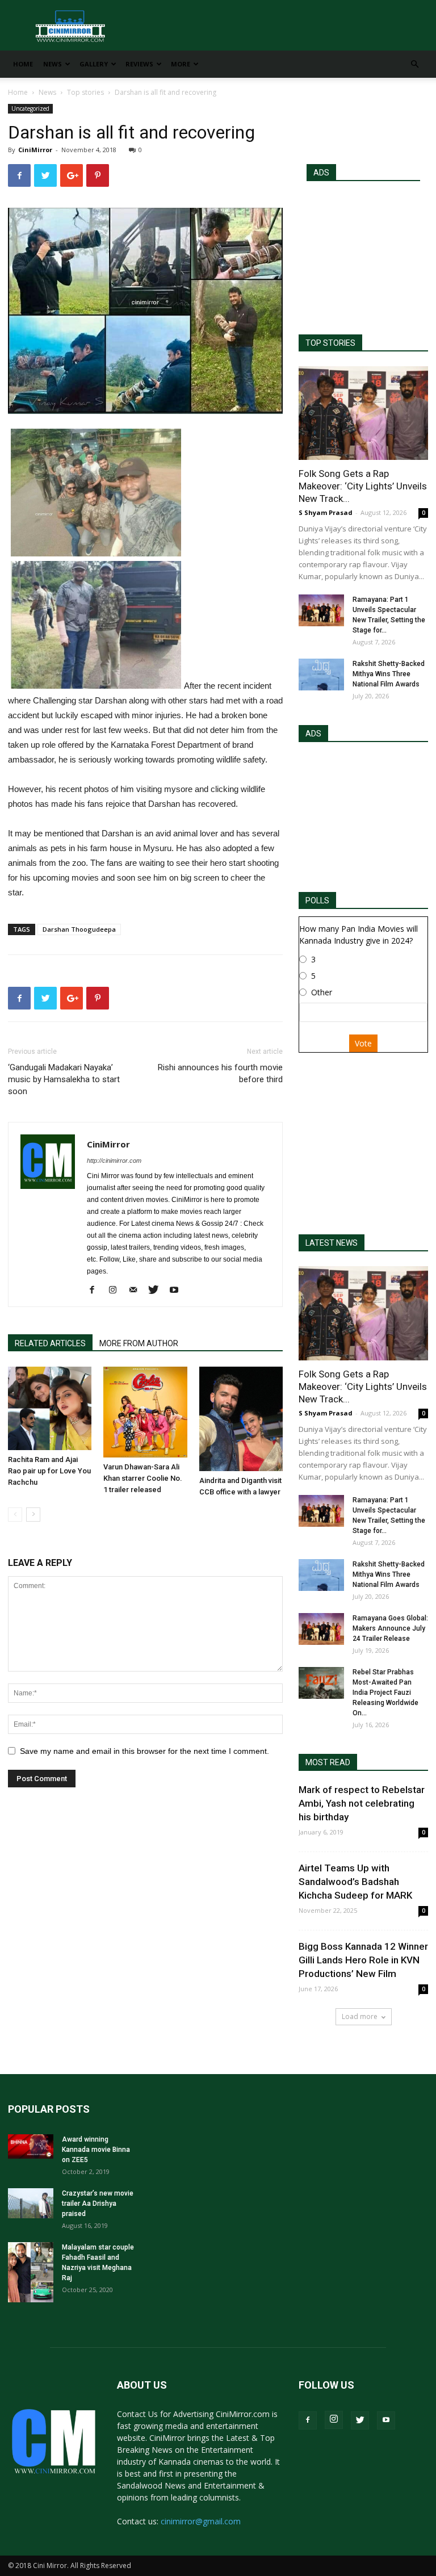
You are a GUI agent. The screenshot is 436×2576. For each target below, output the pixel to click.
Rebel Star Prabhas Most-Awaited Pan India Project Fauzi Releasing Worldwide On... (385, 1693)
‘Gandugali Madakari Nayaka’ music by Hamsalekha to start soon (64, 1079)
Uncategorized (30, 108)
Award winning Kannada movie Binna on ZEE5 (96, 2150)
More (181, 64)
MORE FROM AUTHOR (139, 1343)
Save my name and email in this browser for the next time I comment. (144, 1751)
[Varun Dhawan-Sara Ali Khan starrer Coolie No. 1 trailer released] (145, 1412)
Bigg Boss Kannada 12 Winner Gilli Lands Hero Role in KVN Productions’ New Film (363, 1960)
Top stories (85, 92)
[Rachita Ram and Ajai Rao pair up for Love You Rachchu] (50, 1408)
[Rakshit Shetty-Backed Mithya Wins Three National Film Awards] (321, 675)
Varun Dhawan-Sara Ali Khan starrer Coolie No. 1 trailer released (143, 1478)
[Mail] (137, 1291)
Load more (360, 2016)
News (53, 64)
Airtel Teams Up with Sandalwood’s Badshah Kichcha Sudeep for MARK (355, 1882)
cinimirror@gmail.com (201, 2521)
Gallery (94, 64)
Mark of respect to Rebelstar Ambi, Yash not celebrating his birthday (362, 1803)
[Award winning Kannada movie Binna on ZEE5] (31, 2146)
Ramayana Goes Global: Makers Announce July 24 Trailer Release (390, 1628)
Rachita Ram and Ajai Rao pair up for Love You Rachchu (49, 1471)
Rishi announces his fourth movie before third (220, 1073)
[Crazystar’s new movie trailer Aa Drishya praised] (31, 2203)
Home (23, 64)
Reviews (139, 64)
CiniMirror (35, 150)
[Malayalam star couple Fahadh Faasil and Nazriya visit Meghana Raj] (31, 2273)
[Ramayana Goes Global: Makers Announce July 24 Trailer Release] (321, 1629)
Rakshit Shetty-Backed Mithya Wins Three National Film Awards (389, 674)
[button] (414, 64)
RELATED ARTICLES (50, 1343)
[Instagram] (117, 1291)
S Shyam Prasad (326, 512)
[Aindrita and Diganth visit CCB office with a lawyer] (241, 1419)
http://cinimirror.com (114, 1161)
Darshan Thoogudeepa (79, 929)
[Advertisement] (363, 253)
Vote (363, 1043)
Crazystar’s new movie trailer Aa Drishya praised (98, 2204)
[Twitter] (158, 1291)
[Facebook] (96, 1291)
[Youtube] (178, 1291)
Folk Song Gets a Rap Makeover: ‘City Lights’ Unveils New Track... (363, 486)
